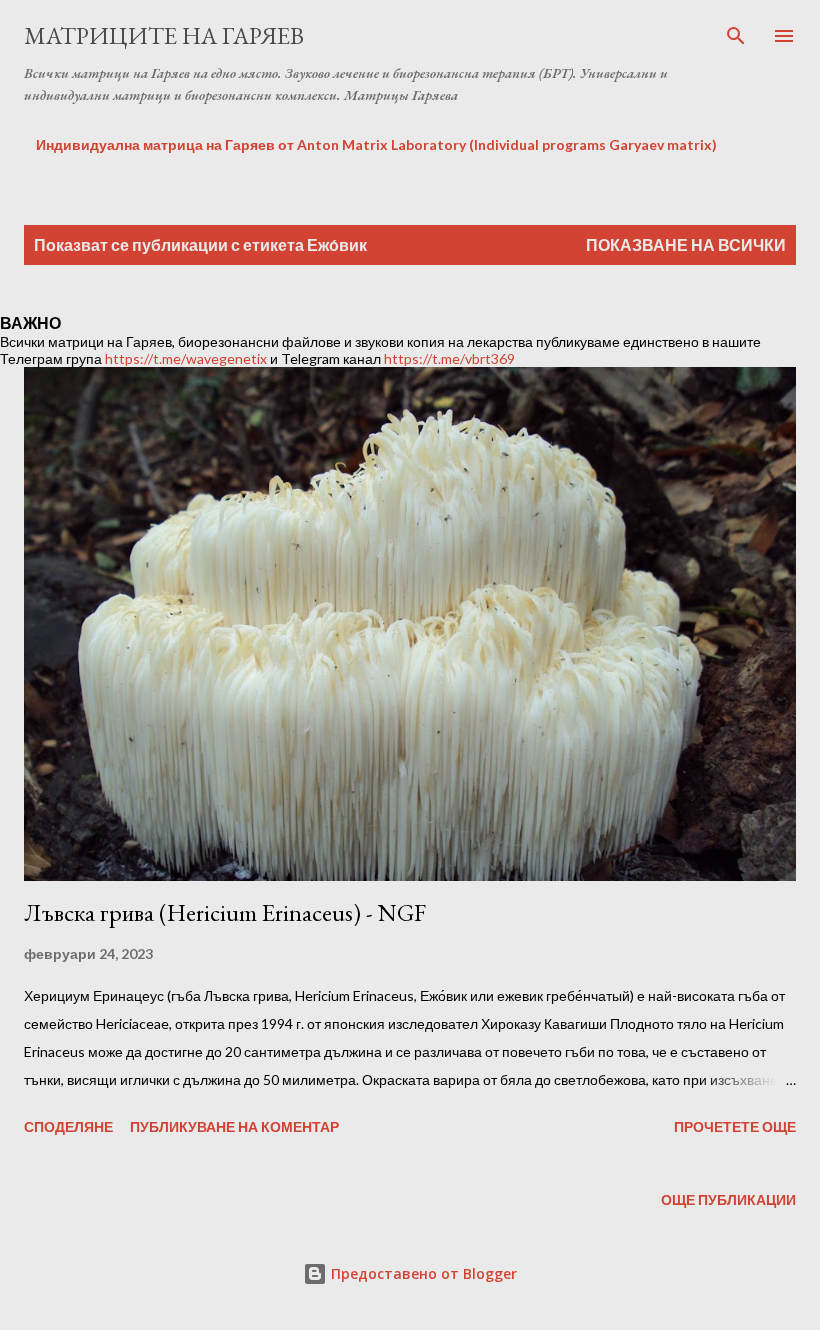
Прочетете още (735, 1126)
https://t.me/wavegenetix (186, 358)
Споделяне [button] (68, 1126)
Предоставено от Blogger (422, 1273)
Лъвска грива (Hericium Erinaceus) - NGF (225, 912)
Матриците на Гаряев (164, 35)
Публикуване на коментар (234, 1126)
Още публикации (728, 1199)
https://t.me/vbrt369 (449, 358)
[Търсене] (736, 36)
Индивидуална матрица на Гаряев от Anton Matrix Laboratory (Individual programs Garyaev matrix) (376, 144)
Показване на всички (686, 244)
